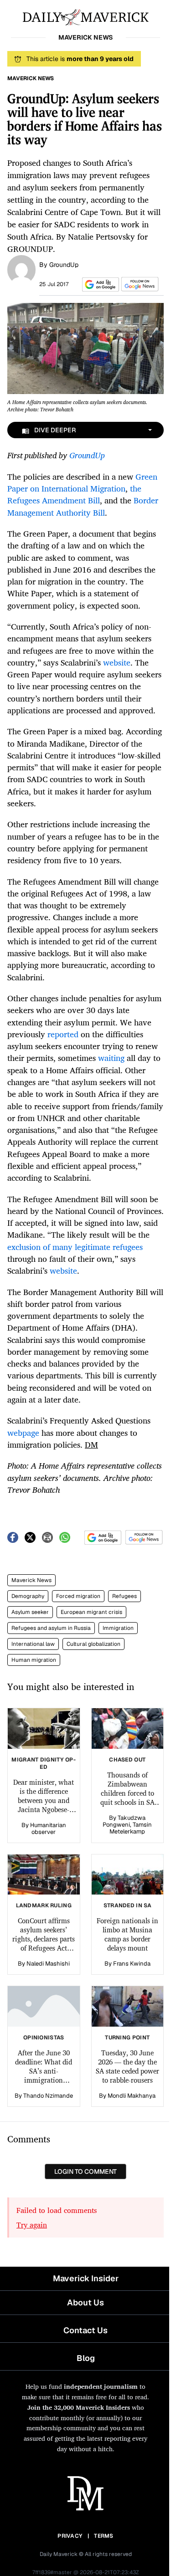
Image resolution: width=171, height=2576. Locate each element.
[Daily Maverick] (85, 16)
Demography (28, 1596)
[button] (99, 284)
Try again (32, 2225)
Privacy (70, 2536)
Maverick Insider (86, 2278)
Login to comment (85, 2171)
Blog (86, 2358)
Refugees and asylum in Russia (51, 1628)
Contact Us (85, 2330)
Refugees (124, 1596)
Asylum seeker (30, 1612)
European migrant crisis (91, 1612)
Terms (104, 2536)
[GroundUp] (21, 269)
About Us (85, 2302)
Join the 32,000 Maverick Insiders (79, 2407)
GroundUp (64, 265)
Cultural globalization (93, 1644)
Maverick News (31, 1580)
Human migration (34, 1660)
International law (33, 1644)
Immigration (118, 1628)
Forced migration (78, 1596)
